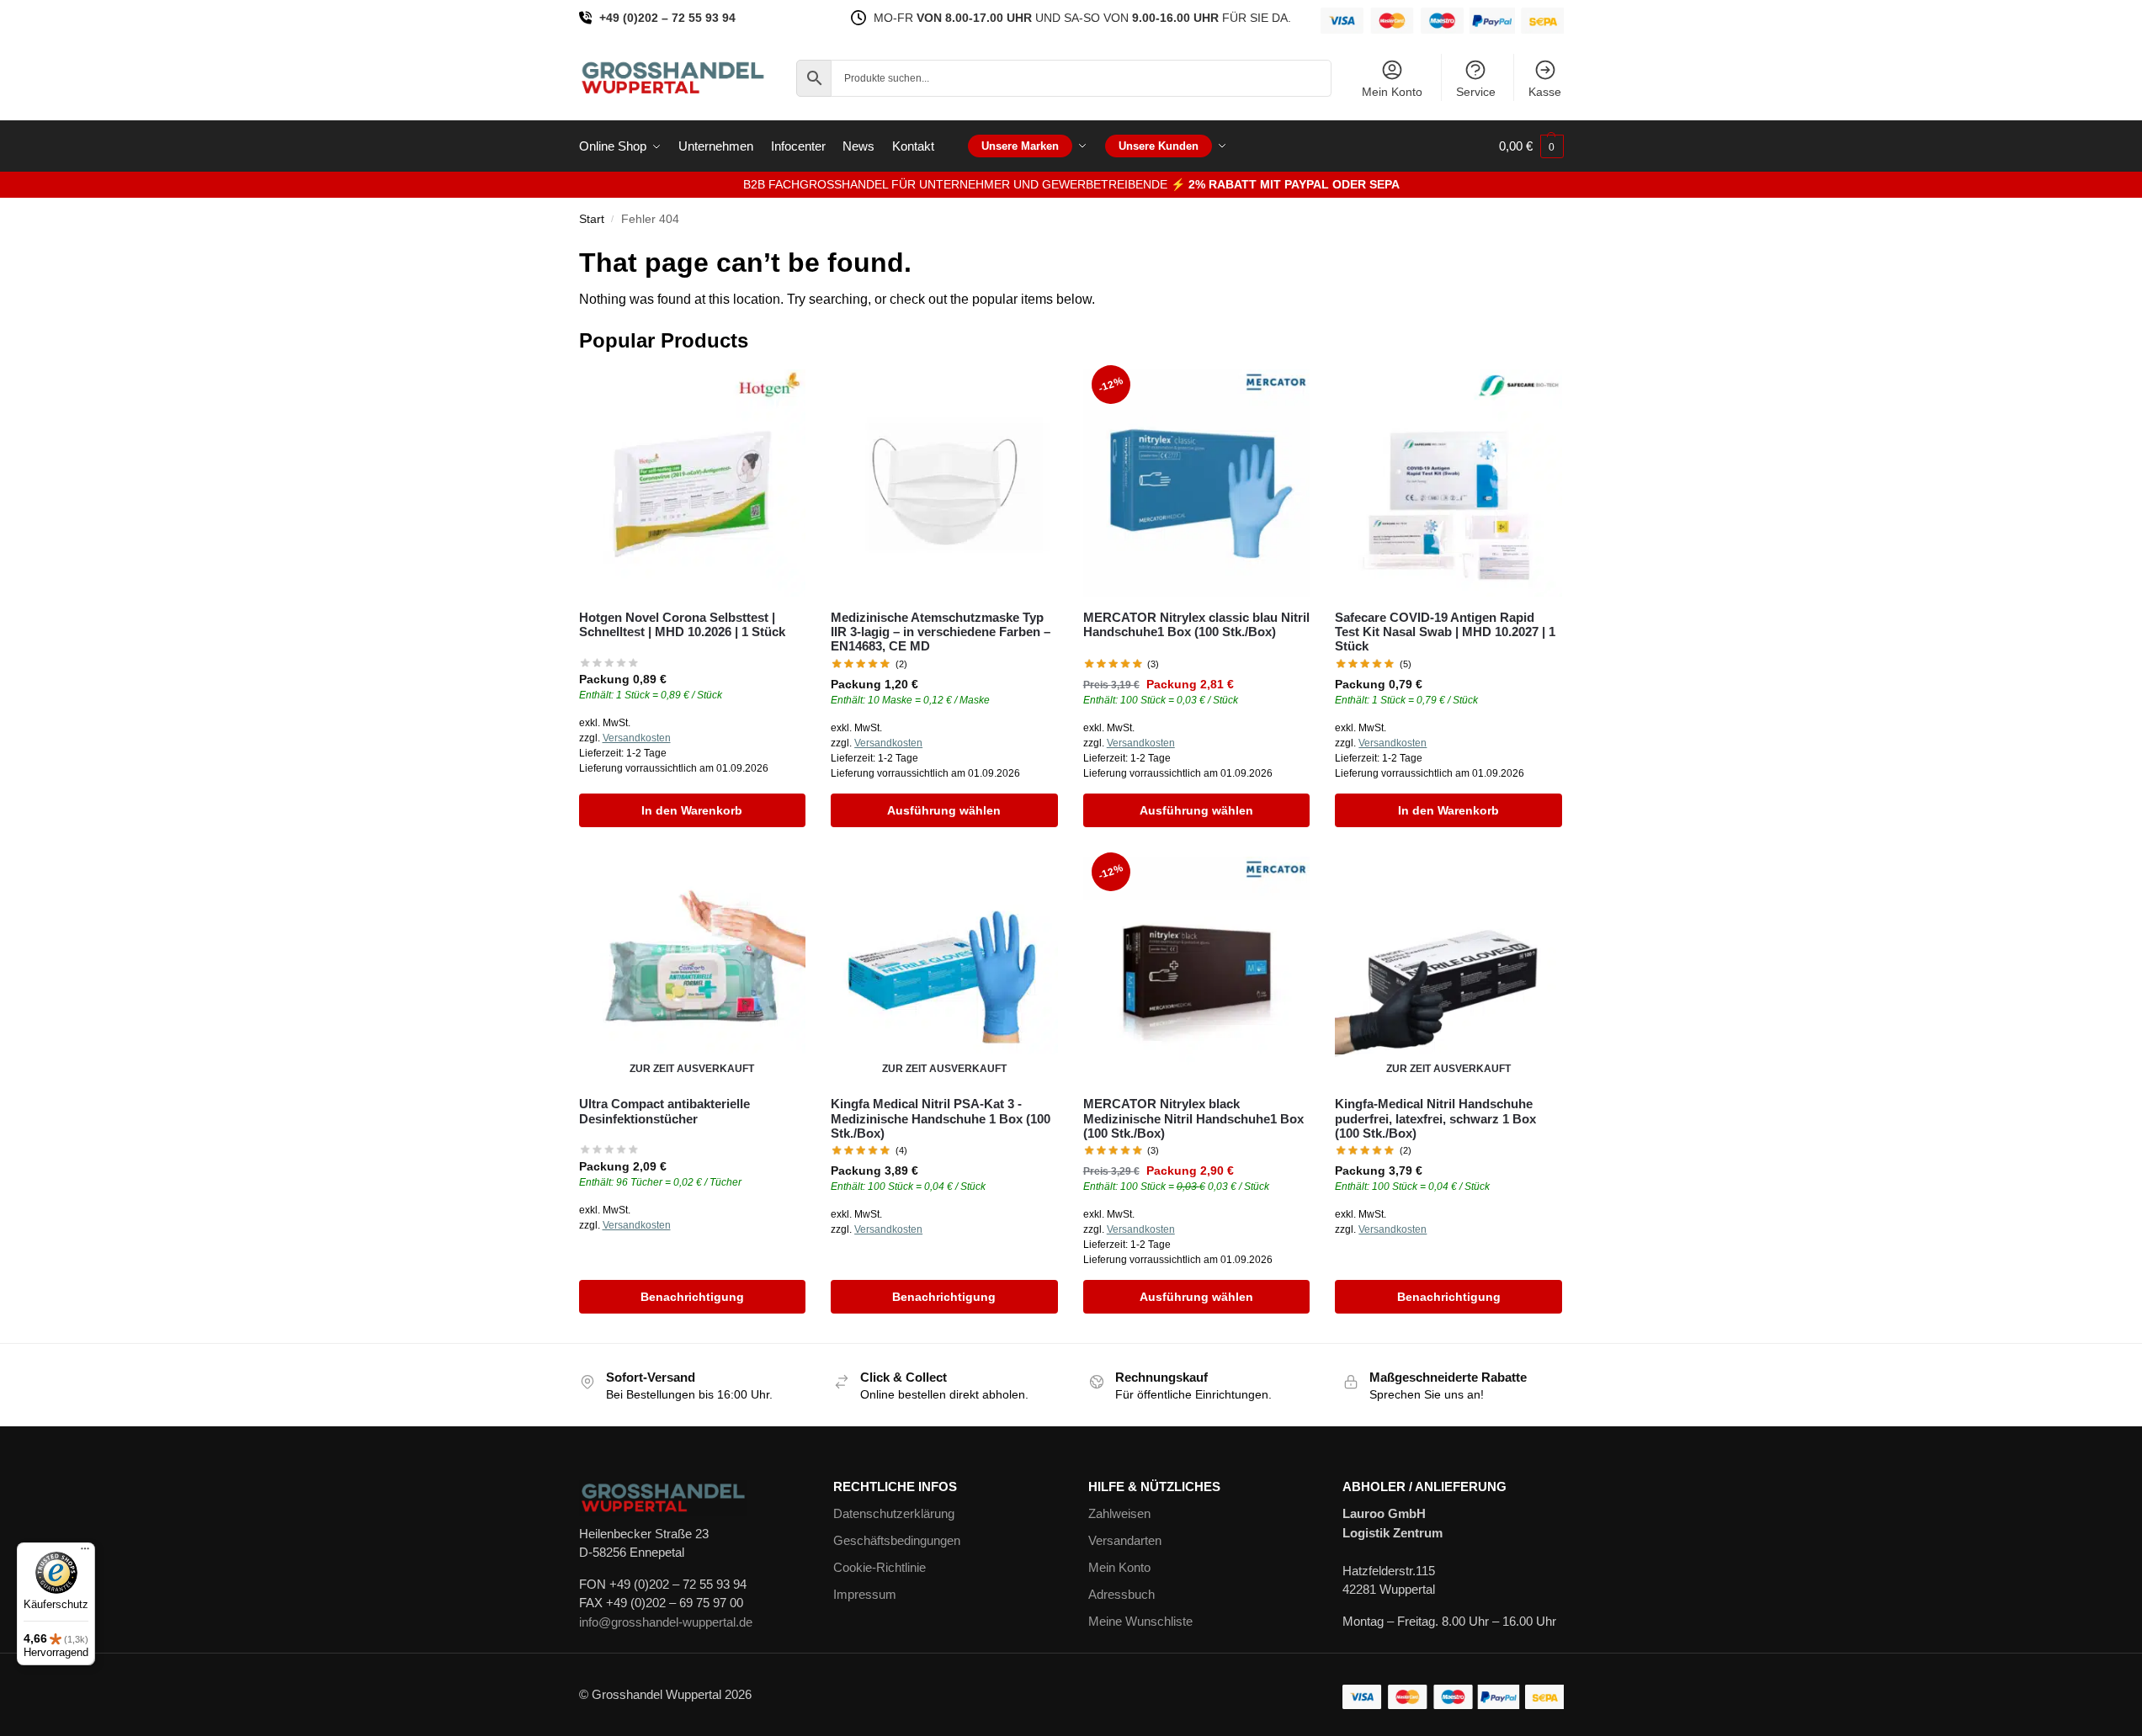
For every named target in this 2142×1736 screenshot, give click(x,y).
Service (1476, 92)
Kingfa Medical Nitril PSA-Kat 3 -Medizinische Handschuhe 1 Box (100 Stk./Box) (941, 1118)
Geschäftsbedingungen (897, 1540)
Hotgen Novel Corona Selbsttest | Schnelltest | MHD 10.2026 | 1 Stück (682, 624)
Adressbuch (1121, 1594)
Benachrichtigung (692, 1297)
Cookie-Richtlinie (880, 1567)
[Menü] (85, 1553)
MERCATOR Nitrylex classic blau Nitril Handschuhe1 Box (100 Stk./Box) (1196, 624)
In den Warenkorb (692, 810)
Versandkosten (637, 738)
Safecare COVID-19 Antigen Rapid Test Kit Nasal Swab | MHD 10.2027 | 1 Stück (1445, 632)
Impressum (865, 1594)
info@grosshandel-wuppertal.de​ (666, 1622)
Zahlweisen (1119, 1513)
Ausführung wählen (944, 810)
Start (592, 219)
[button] (1531, 146)
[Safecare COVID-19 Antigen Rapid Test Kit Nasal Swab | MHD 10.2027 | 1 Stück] (1448, 483)
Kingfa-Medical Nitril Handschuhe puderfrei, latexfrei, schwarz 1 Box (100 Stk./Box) (1435, 1118)
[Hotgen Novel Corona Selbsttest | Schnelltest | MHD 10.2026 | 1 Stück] (693, 483)
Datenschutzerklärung (894, 1513)
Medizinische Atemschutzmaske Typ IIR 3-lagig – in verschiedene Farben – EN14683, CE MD (941, 632)
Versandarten (1125, 1540)
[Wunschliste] (780, 395)
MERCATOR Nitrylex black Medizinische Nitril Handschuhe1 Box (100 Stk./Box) (1193, 1118)
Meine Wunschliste (1140, 1621)
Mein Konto (1392, 92)
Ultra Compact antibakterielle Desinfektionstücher (664, 1111)
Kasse (1545, 92)
